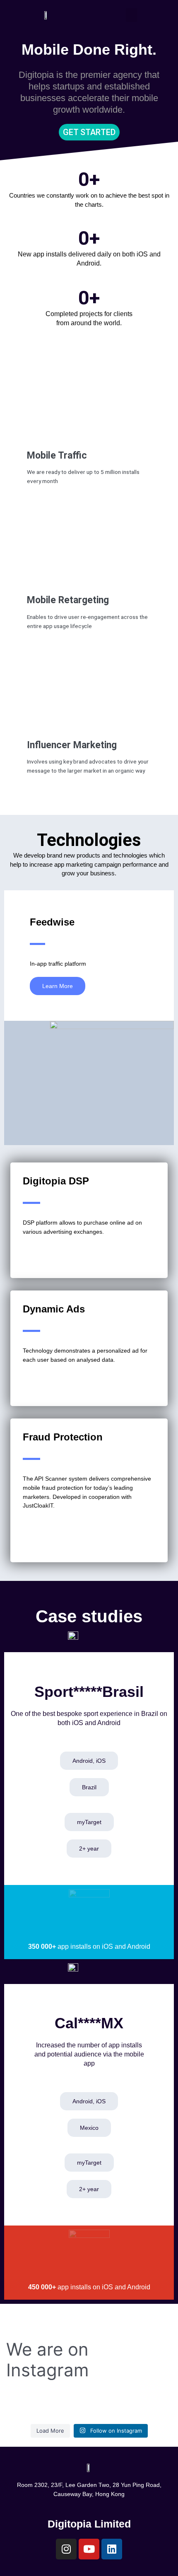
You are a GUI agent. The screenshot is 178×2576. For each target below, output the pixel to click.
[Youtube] (89, 2549)
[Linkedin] (112, 2549)
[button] (132, 15)
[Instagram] (66, 2549)
